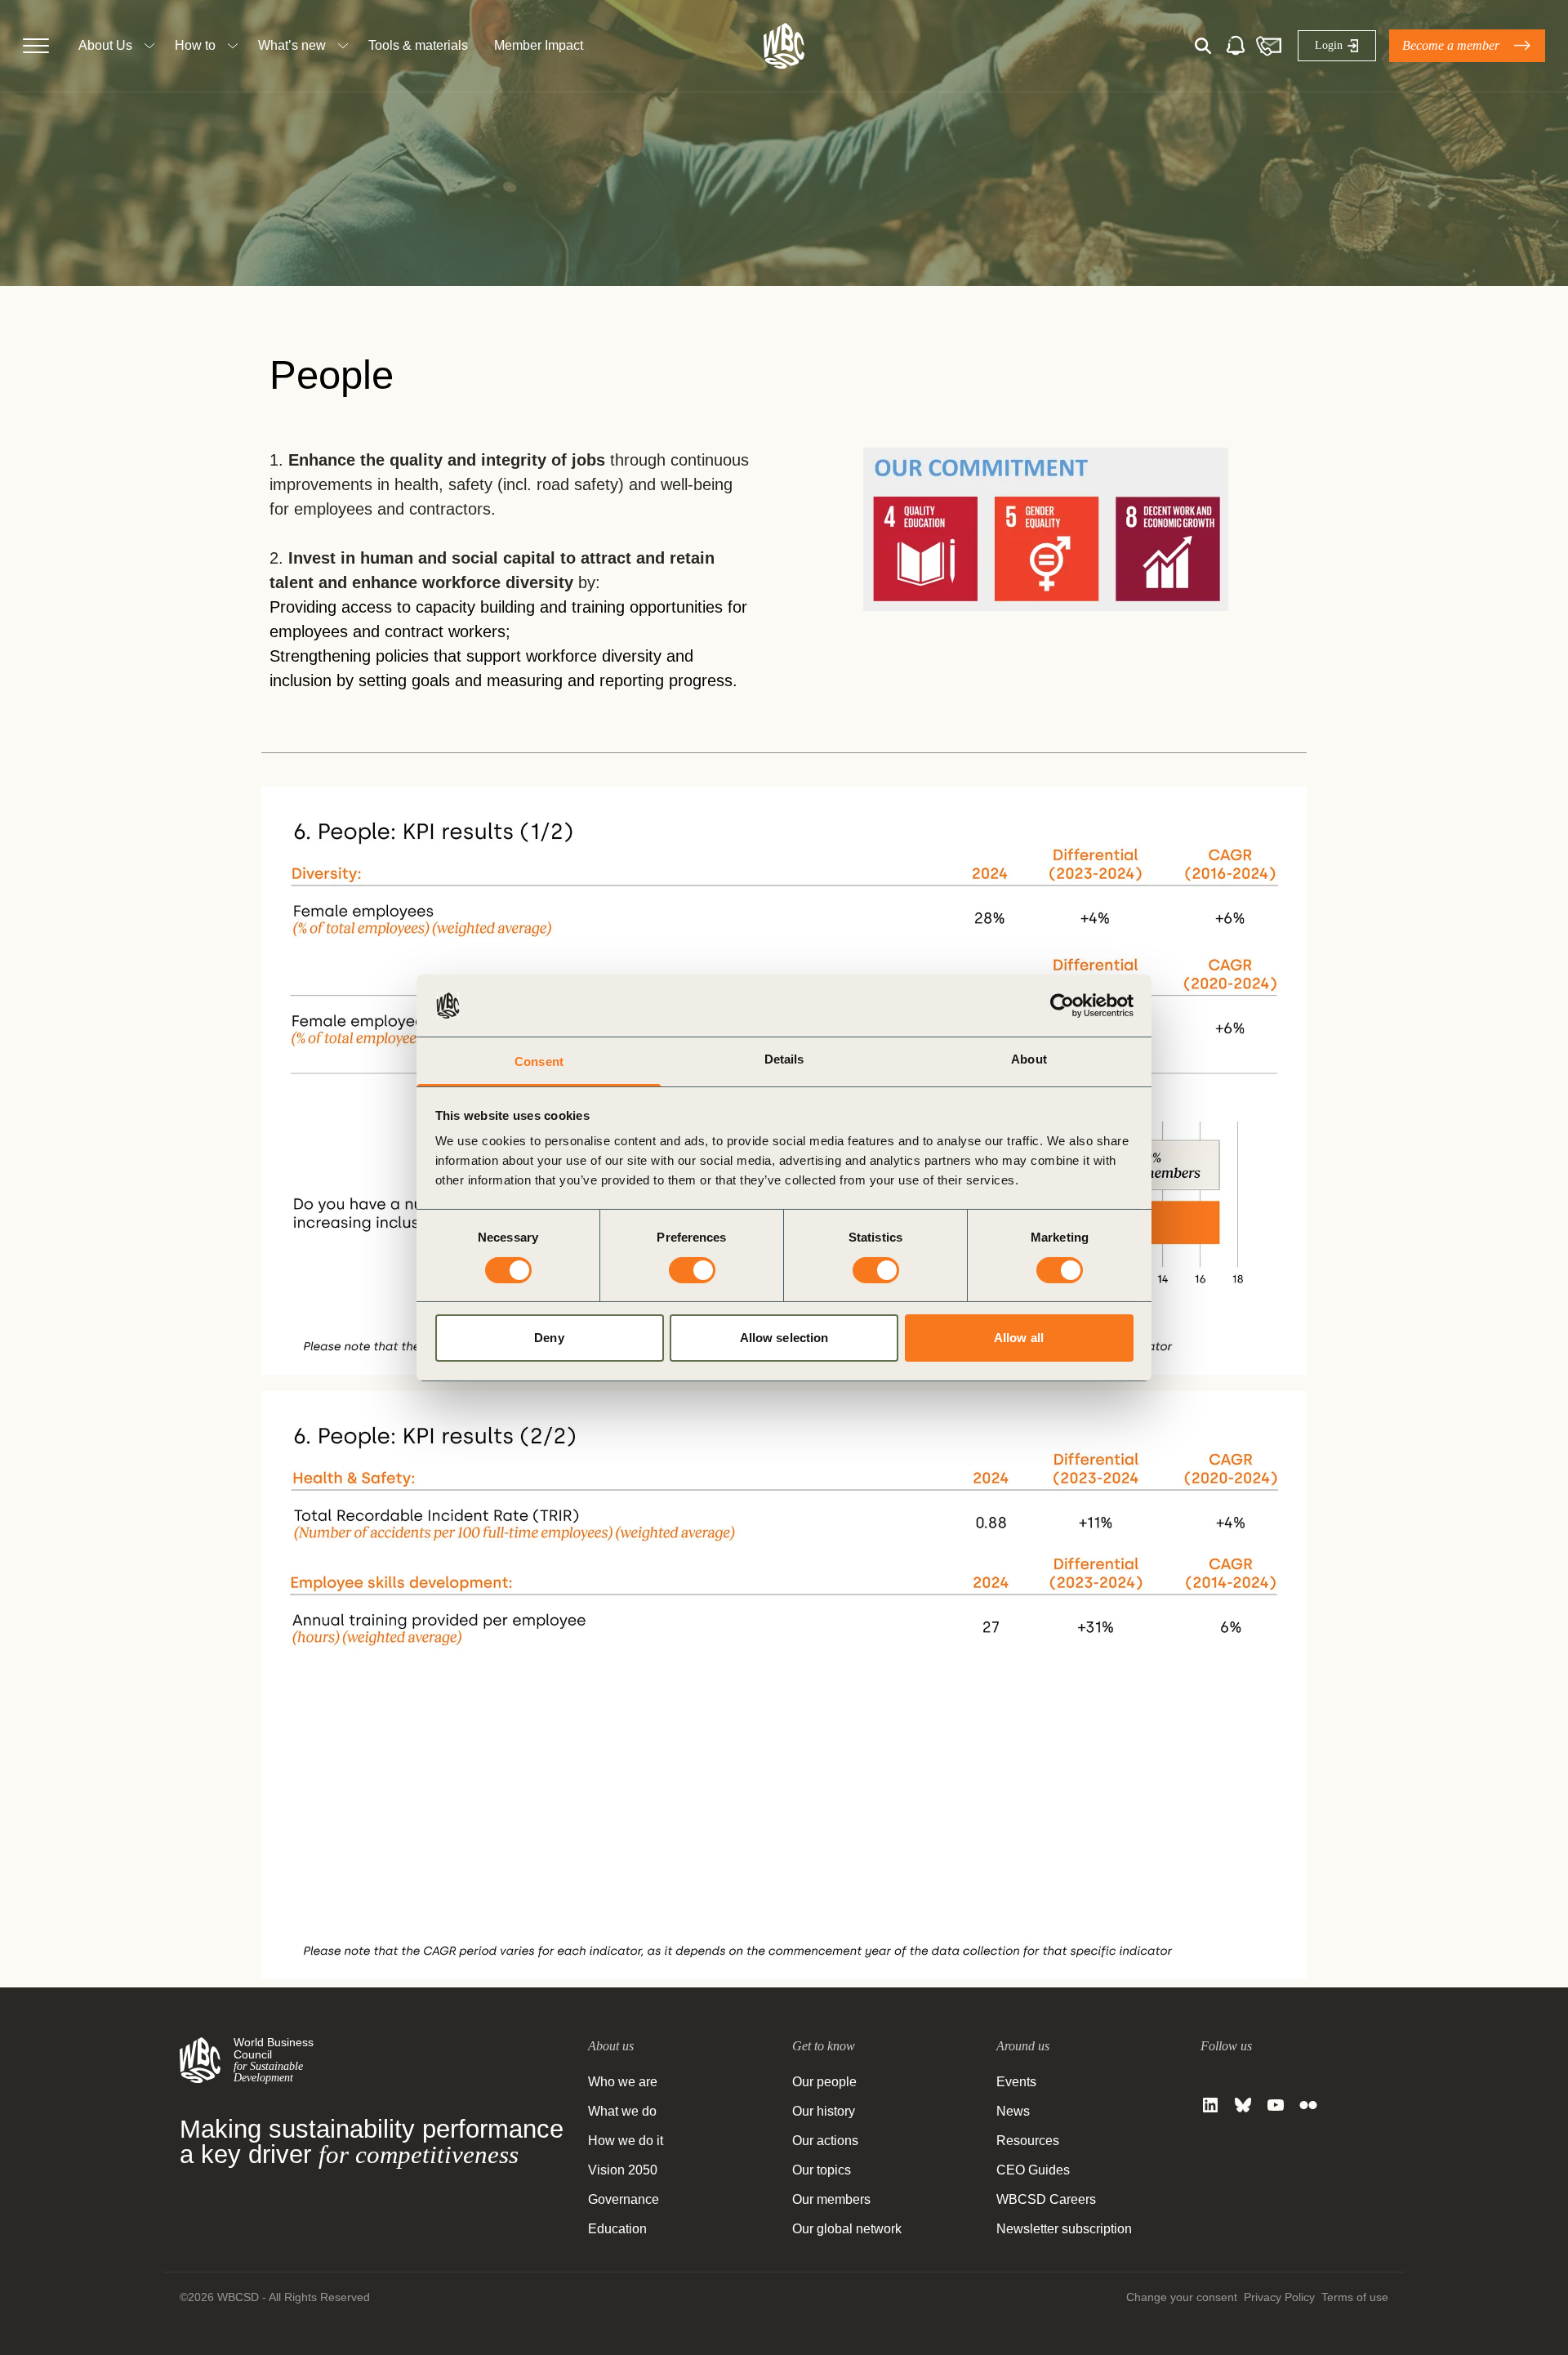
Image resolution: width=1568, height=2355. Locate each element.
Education (617, 2229)
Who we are (623, 2082)
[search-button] (1203, 46)
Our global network (847, 2229)
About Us (105, 45)
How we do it (626, 2141)
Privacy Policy (1279, 2297)
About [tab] (1029, 1059)
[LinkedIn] (1210, 2105)
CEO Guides (1033, 2170)
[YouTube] (1276, 2105)
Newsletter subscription (1064, 2229)
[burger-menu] (36, 46)
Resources (1028, 2141)
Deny (549, 1338)
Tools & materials (418, 45)
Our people (824, 2082)
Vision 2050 (623, 2170)
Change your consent (1182, 2297)
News (1013, 2111)
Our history (824, 2111)
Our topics (822, 2170)
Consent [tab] (539, 1062)
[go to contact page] (1268, 46)
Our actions (825, 2141)
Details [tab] (784, 1059)
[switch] (692, 1270)
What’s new (292, 45)
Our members (831, 2199)
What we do (622, 2111)
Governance (624, 2199)
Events (1016, 2082)
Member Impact (539, 45)
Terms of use (1355, 2297)
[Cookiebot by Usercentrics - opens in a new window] (1062, 1006)
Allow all (1019, 1338)
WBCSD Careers (1046, 2199)
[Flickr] (1308, 2105)
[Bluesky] (1243, 2105)
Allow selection (784, 1338)
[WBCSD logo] (784, 46)
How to (195, 45)
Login (1329, 45)
